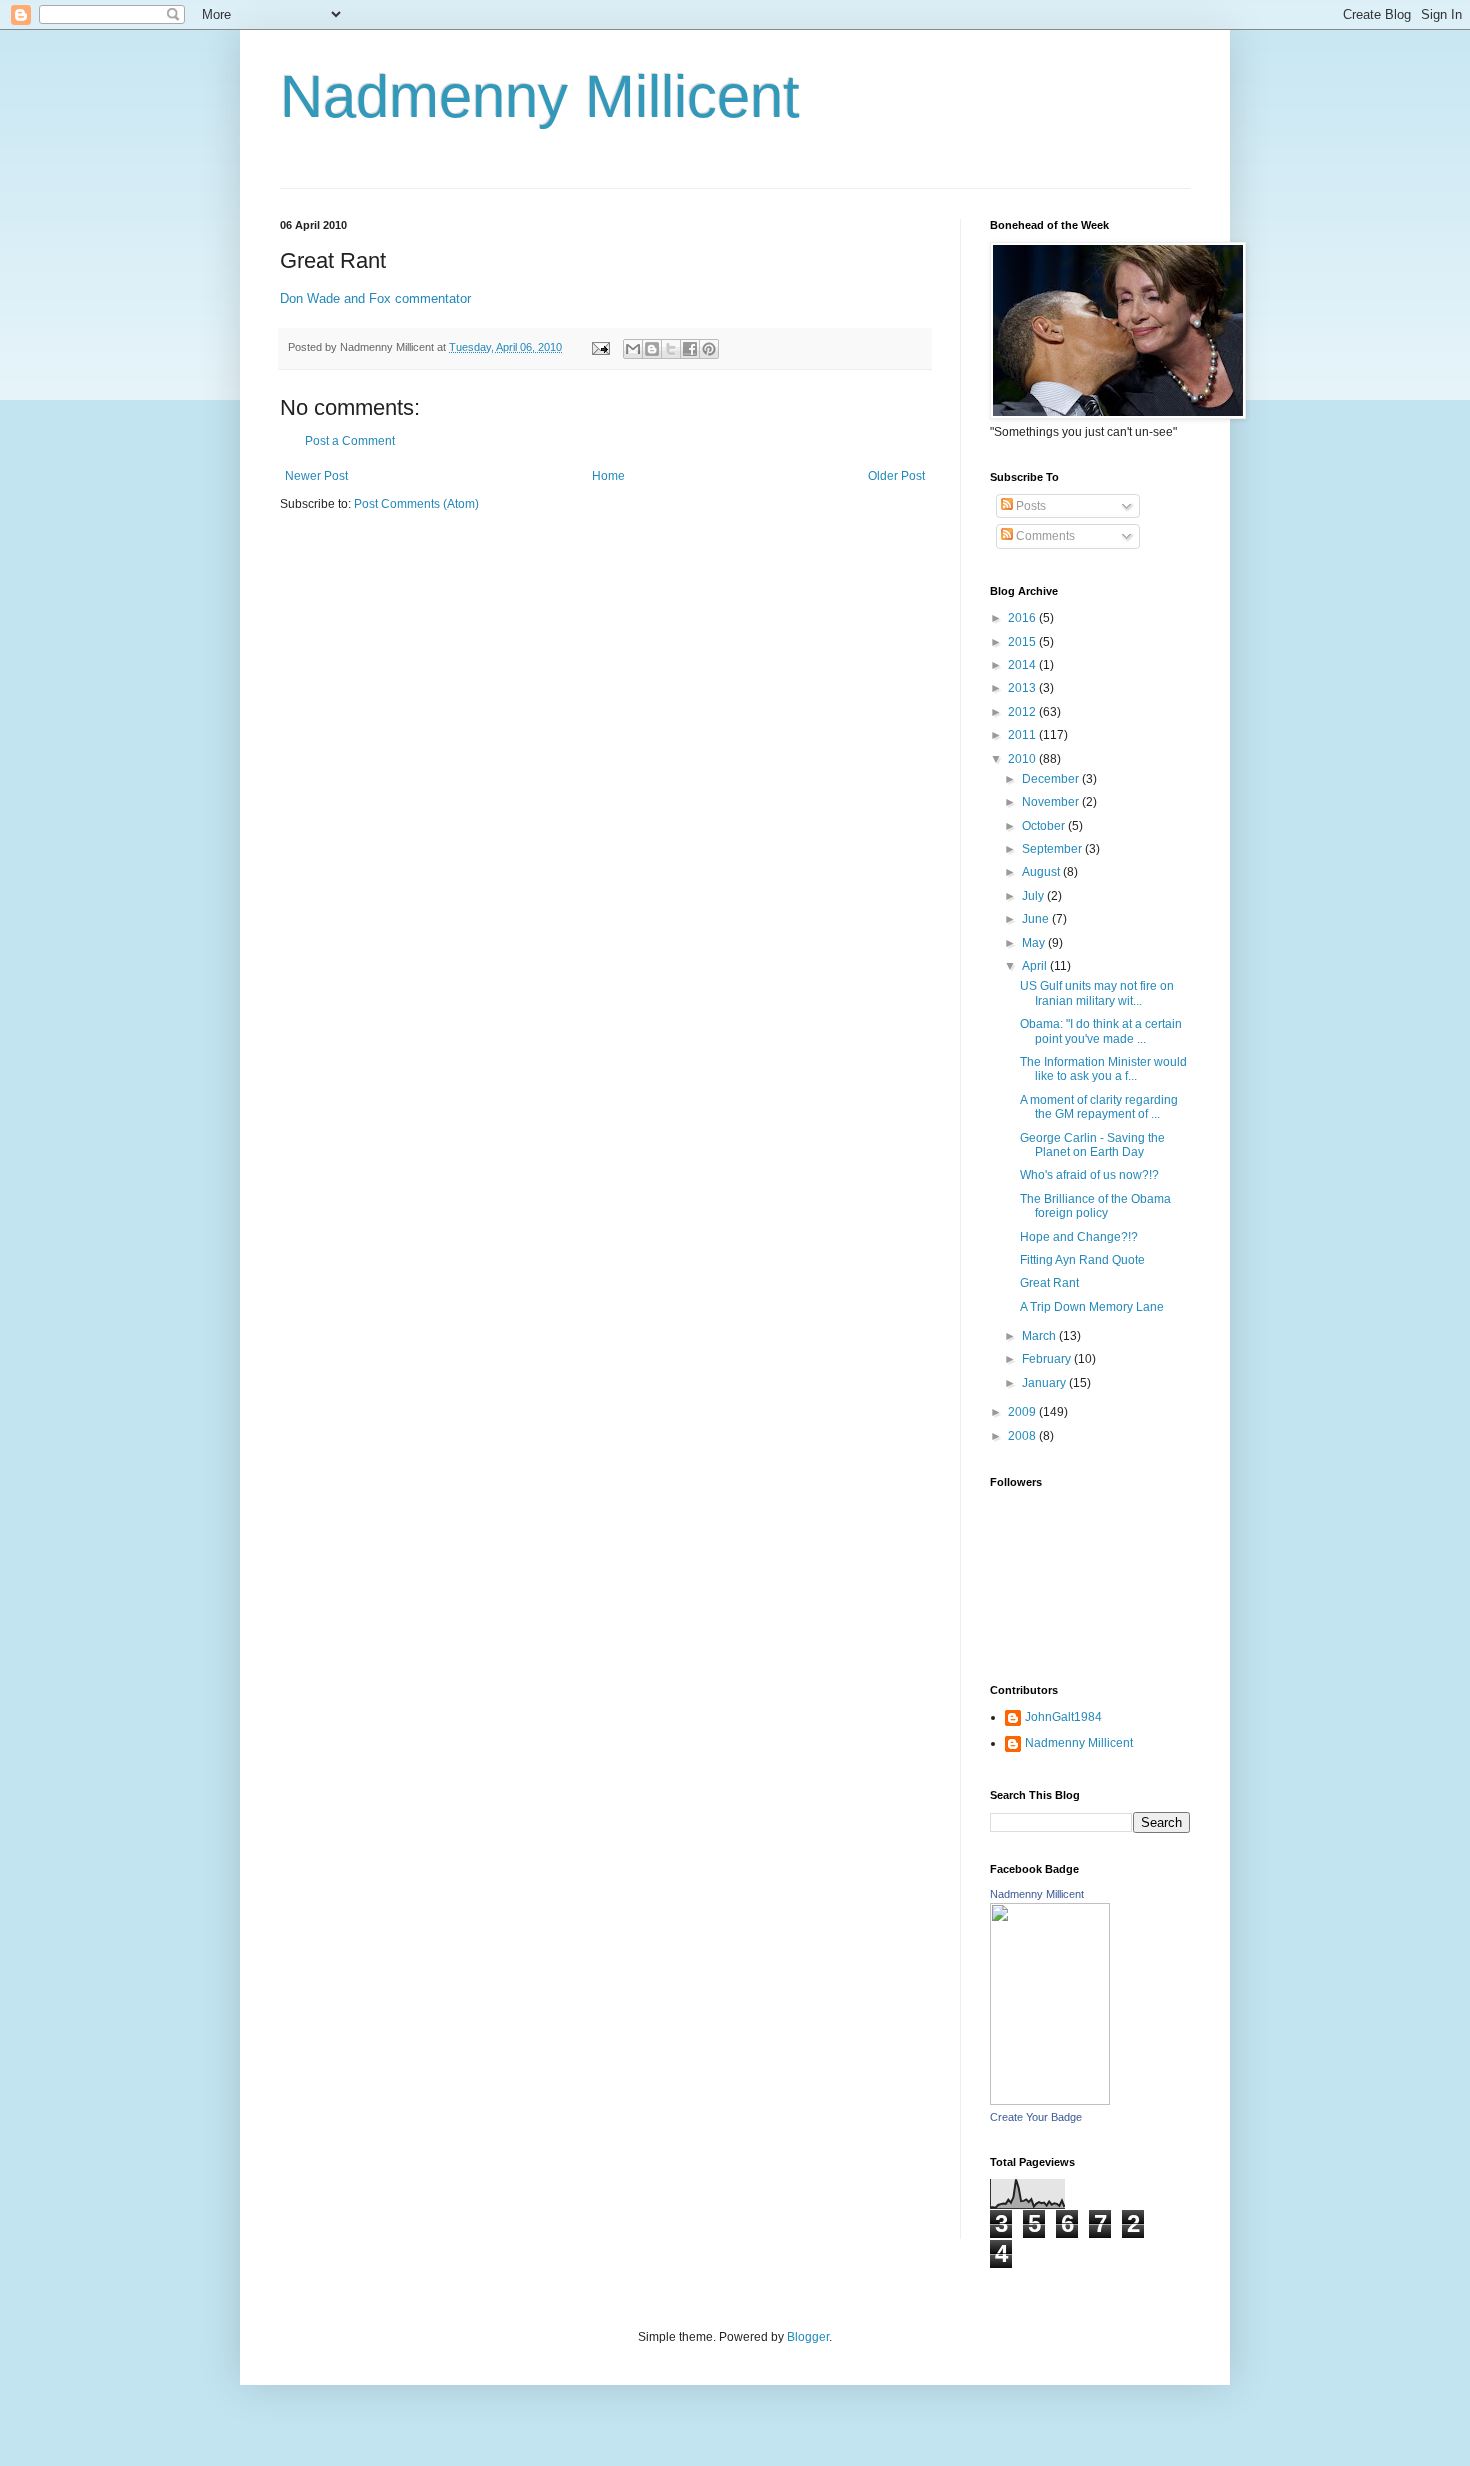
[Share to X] (671, 349)
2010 (1023, 759)
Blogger (808, 2337)
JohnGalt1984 (1063, 1717)
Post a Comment (350, 441)
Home (608, 476)
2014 (1023, 665)
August (1042, 872)
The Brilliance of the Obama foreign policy (1095, 1206)
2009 (1023, 1412)
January (1045, 1383)
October (1045, 826)
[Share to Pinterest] (709, 349)
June (1037, 919)
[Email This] (633, 349)
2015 (1023, 642)
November (1052, 802)
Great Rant (1049, 1283)
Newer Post (316, 476)
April (1036, 966)
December (1052, 779)
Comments (1044, 536)
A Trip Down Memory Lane (1092, 1307)
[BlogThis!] (652, 349)
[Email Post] (600, 347)
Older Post (896, 476)
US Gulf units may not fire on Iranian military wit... (1097, 993)
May (1035, 943)
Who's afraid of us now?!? (1089, 1175)
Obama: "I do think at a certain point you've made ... (1101, 1031)
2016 (1023, 618)
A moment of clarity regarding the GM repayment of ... (1099, 1107)
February (1048, 1359)
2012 (1023, 712)
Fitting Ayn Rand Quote (1082, 1260)
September (1053, 849)
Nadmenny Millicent (540, 96)
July (1034, 896)
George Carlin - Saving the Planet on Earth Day (1092, 1145)
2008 (1023, 1436)
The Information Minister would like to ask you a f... (1103, 1069)
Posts (1029, 506)
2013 (1023, 688)
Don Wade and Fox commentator (375, 298)
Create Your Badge (1036, 2117)
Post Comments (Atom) (416, 504)
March (1040, 1336)
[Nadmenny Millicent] (1050, 2101)
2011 (1023, 735)
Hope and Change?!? (1079, 1237)
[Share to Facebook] (690, 349)
